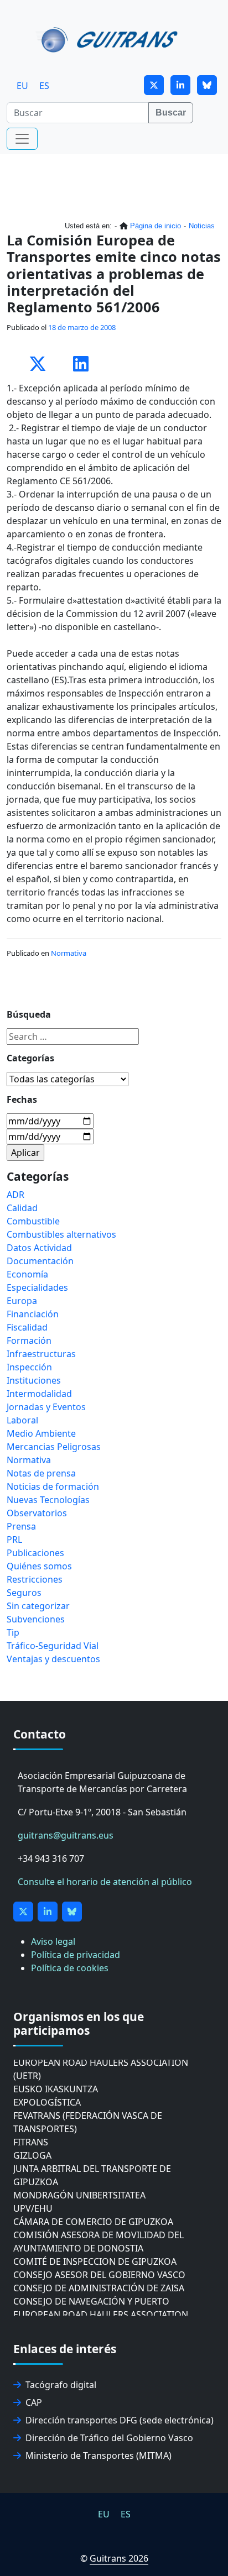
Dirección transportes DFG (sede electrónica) (120, 2420)
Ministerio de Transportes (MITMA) (99, 2455)
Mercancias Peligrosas (54, 1447)
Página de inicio (156, 226)
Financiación (33, 1314)
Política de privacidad (76, 1955)
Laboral (22, 1420)
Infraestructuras (41, 1354)
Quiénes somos (39, 1566)
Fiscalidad (27, 1327)
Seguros (24, 1593)
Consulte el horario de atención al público (105, 1882)
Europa (22, 1301)
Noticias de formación (53, 1486)
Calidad (22, 1208)
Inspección (29, 1367)
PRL (14, 1540)
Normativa (69, 953)
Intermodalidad (39, 1394)
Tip (13, 1632)
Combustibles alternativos (61, 1234)
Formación (29, 1341)
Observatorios (37, 1513)
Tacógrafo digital (61, 2385)
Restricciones (35, 1579)
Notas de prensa (41, 1473)
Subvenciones (36, 1619)
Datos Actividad (39, 1248)
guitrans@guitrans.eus (66, 1835)
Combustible (33, 1221)
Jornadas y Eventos (46, 1407)
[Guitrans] (109, 39)
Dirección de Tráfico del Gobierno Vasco (109, 2438)
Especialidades (37, 1287)
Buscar (171, 112)
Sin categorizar (38, 1606)
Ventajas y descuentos (53, 1659)
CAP (34, 2402)
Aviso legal (53, 1941)
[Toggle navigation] (22, 139)
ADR (15, 1195)
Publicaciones (35, 1553)
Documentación (40, 1261)
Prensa (21, 1526)
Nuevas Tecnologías (48, 1500)
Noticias (202, 226)
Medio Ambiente (41, 1433)
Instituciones (34, 1380)
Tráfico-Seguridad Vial (53, 1646)
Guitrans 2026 (119, 2558)
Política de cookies (70, 1968)
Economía (27, 1274)
